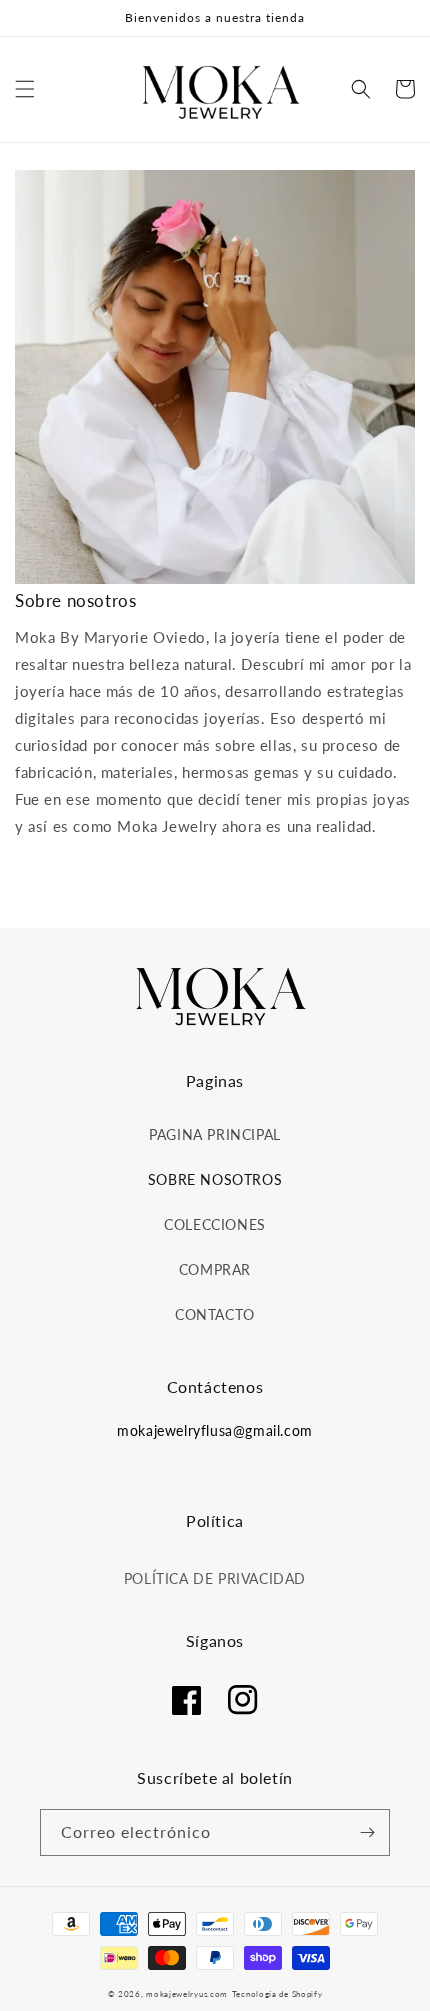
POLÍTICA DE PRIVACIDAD (215, 1578)
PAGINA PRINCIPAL (215, 1134)
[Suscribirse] (367, 1832)
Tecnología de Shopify (277, 1994)
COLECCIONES (215, 1224)
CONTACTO (215, 1314)
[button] (25, 89)
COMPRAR (215, 1269)
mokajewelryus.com (187, 1994)
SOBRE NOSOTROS (215, 1179)
